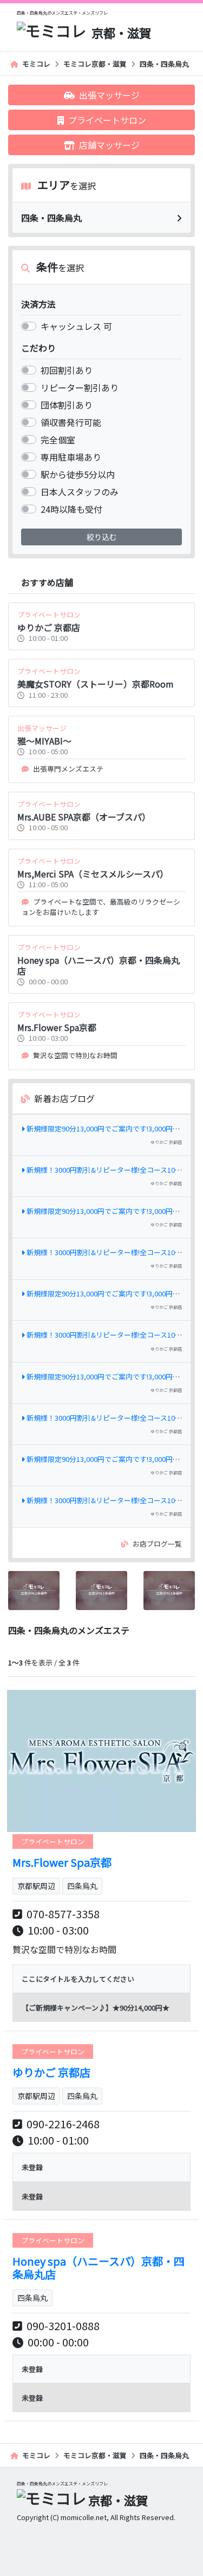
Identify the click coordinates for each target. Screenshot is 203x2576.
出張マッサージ (109, 95)
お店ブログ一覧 (157, 1544)
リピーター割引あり (80, 387)
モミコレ (36, 64)
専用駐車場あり (71, 457)
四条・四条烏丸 (164, 64)
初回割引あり (67, 370)
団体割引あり (67, 405)
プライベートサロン (107, 120)
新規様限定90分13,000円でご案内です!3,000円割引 (107, 1128)
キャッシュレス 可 (76, 326)
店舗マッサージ (109, 145)
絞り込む (102, 537)
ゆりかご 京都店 (166, 1142)
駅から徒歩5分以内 (78, 474)
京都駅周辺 (36, 1886)
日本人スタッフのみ (80, 492)
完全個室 (58, 440)
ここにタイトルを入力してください (78, 1979)
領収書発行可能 (71, 422)
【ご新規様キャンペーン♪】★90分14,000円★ (96, 2008)
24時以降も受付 (71, 509)
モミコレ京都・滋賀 (95, 64)
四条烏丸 (82, 1886)
